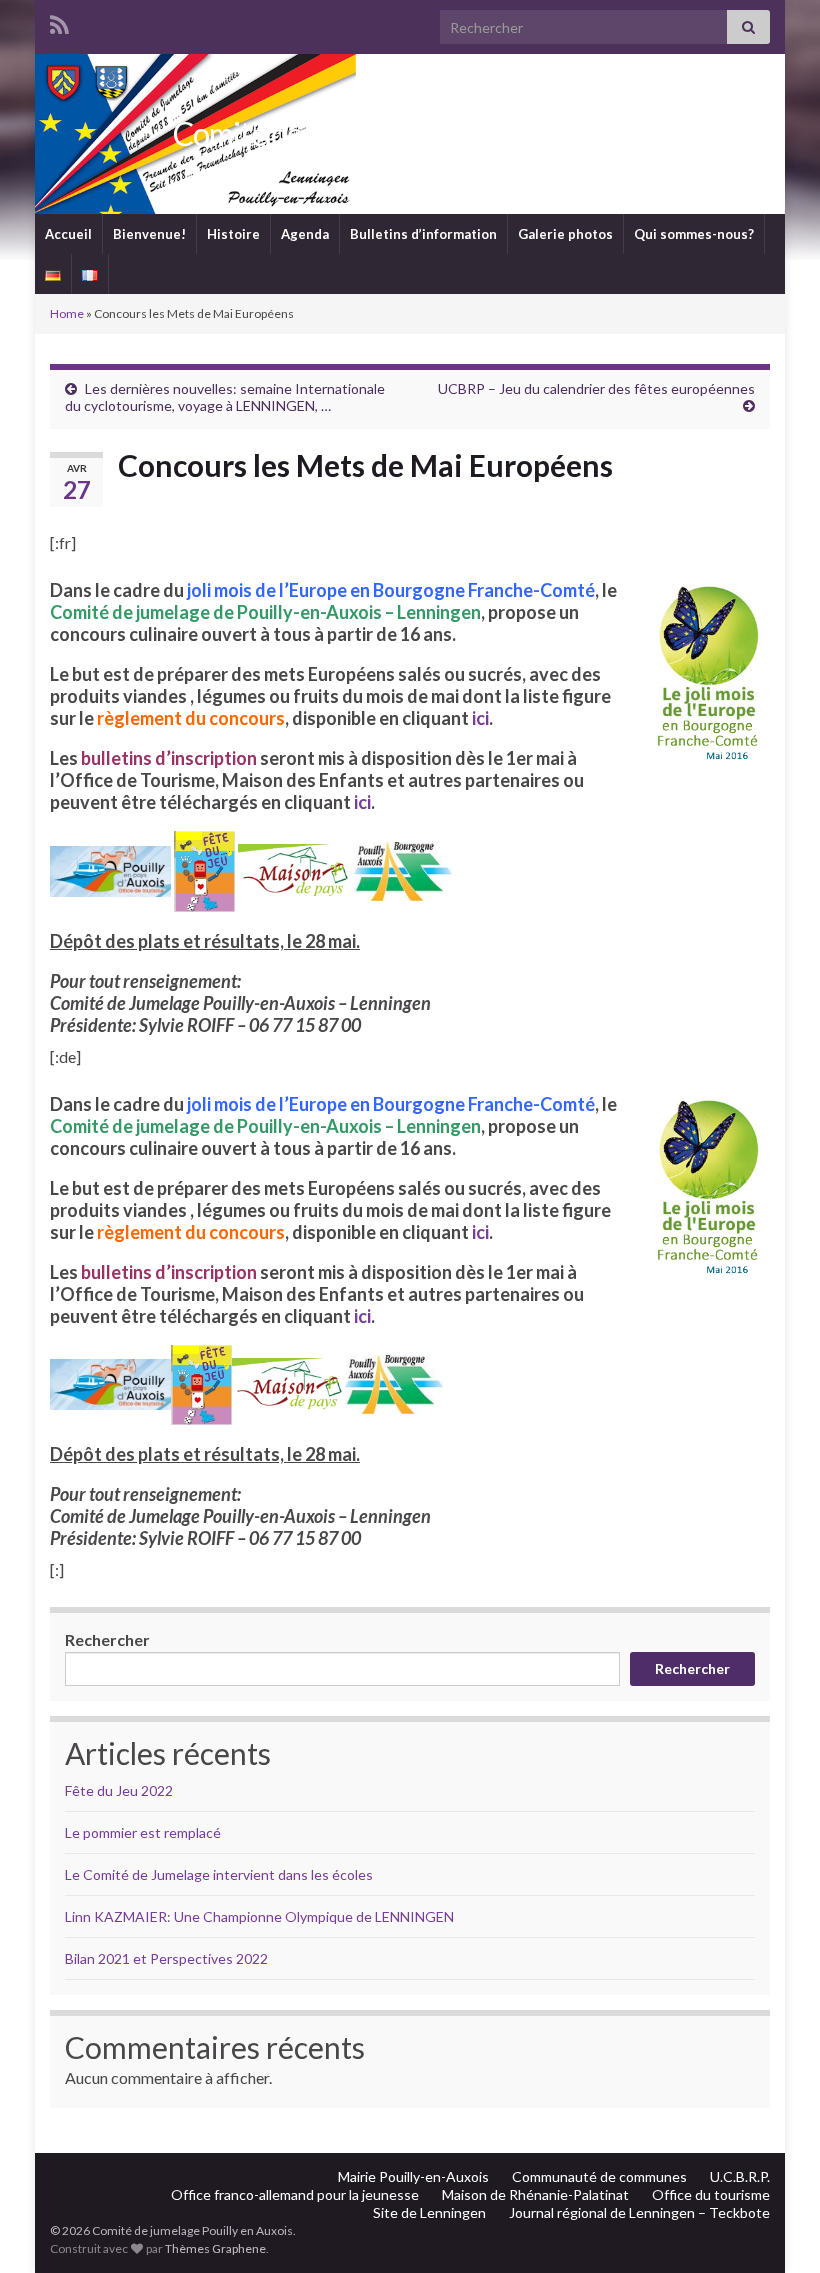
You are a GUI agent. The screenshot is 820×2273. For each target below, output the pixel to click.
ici (480, 718)
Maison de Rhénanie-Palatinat (535, 2194)
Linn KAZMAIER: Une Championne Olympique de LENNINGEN (259, 1916)
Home (67, 313)
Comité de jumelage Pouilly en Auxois (410, 133)
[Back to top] (775, 2228)
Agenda (305, 234)
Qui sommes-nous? (694, 234)
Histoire (233, 234)
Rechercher (107, 1639)
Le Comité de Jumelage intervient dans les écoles (219, 1874)
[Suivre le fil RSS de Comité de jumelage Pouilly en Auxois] (59, 21)
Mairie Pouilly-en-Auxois (413, 2176)
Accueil (68, 234)
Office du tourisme (711, 2194)
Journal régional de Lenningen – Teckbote (639, 2212)
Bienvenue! (149, 234)
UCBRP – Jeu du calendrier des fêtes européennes (596, 388)
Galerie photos (565, 234)
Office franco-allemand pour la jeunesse (295, 2194)
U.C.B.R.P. (740, 2176)
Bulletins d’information (423, 234)
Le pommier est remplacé (143, 1832)
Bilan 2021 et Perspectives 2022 (166, 1958)
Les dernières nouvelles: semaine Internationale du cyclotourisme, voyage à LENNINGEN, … (225, 397)
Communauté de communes (599, 2176)
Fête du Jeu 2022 (119, 1790)
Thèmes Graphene (215, 2248)
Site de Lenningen (429, 2212)
